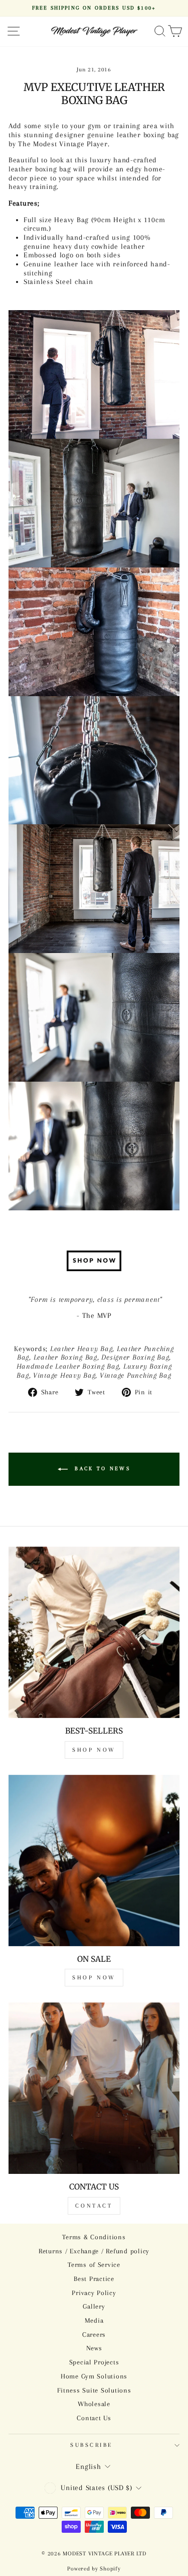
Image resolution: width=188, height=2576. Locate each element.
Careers (94, 2334)
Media (94, 2320)
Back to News (101, 1468)
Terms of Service (94, 2265)
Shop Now (94, 1750)
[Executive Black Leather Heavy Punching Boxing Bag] (94, 1261)
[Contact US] (94, 2088)
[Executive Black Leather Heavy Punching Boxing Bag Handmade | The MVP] (94, 374)
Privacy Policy (94, 2293)
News (94, 2348)
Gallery (94, 2306)
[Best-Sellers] (94, 1632)
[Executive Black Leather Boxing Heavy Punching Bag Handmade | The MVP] (94, 503)
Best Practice (94, 2279)
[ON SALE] (94, 1861)
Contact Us (94, 2418)
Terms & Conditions (94, 2237)
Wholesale (94, 2404)
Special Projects (94, 2362)
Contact (94, 2206)
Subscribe (91, 2445)
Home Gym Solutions (94, 2376)
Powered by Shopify (94, 2569)
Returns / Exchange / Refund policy (94, 2251)
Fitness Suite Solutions (94, 2390)
